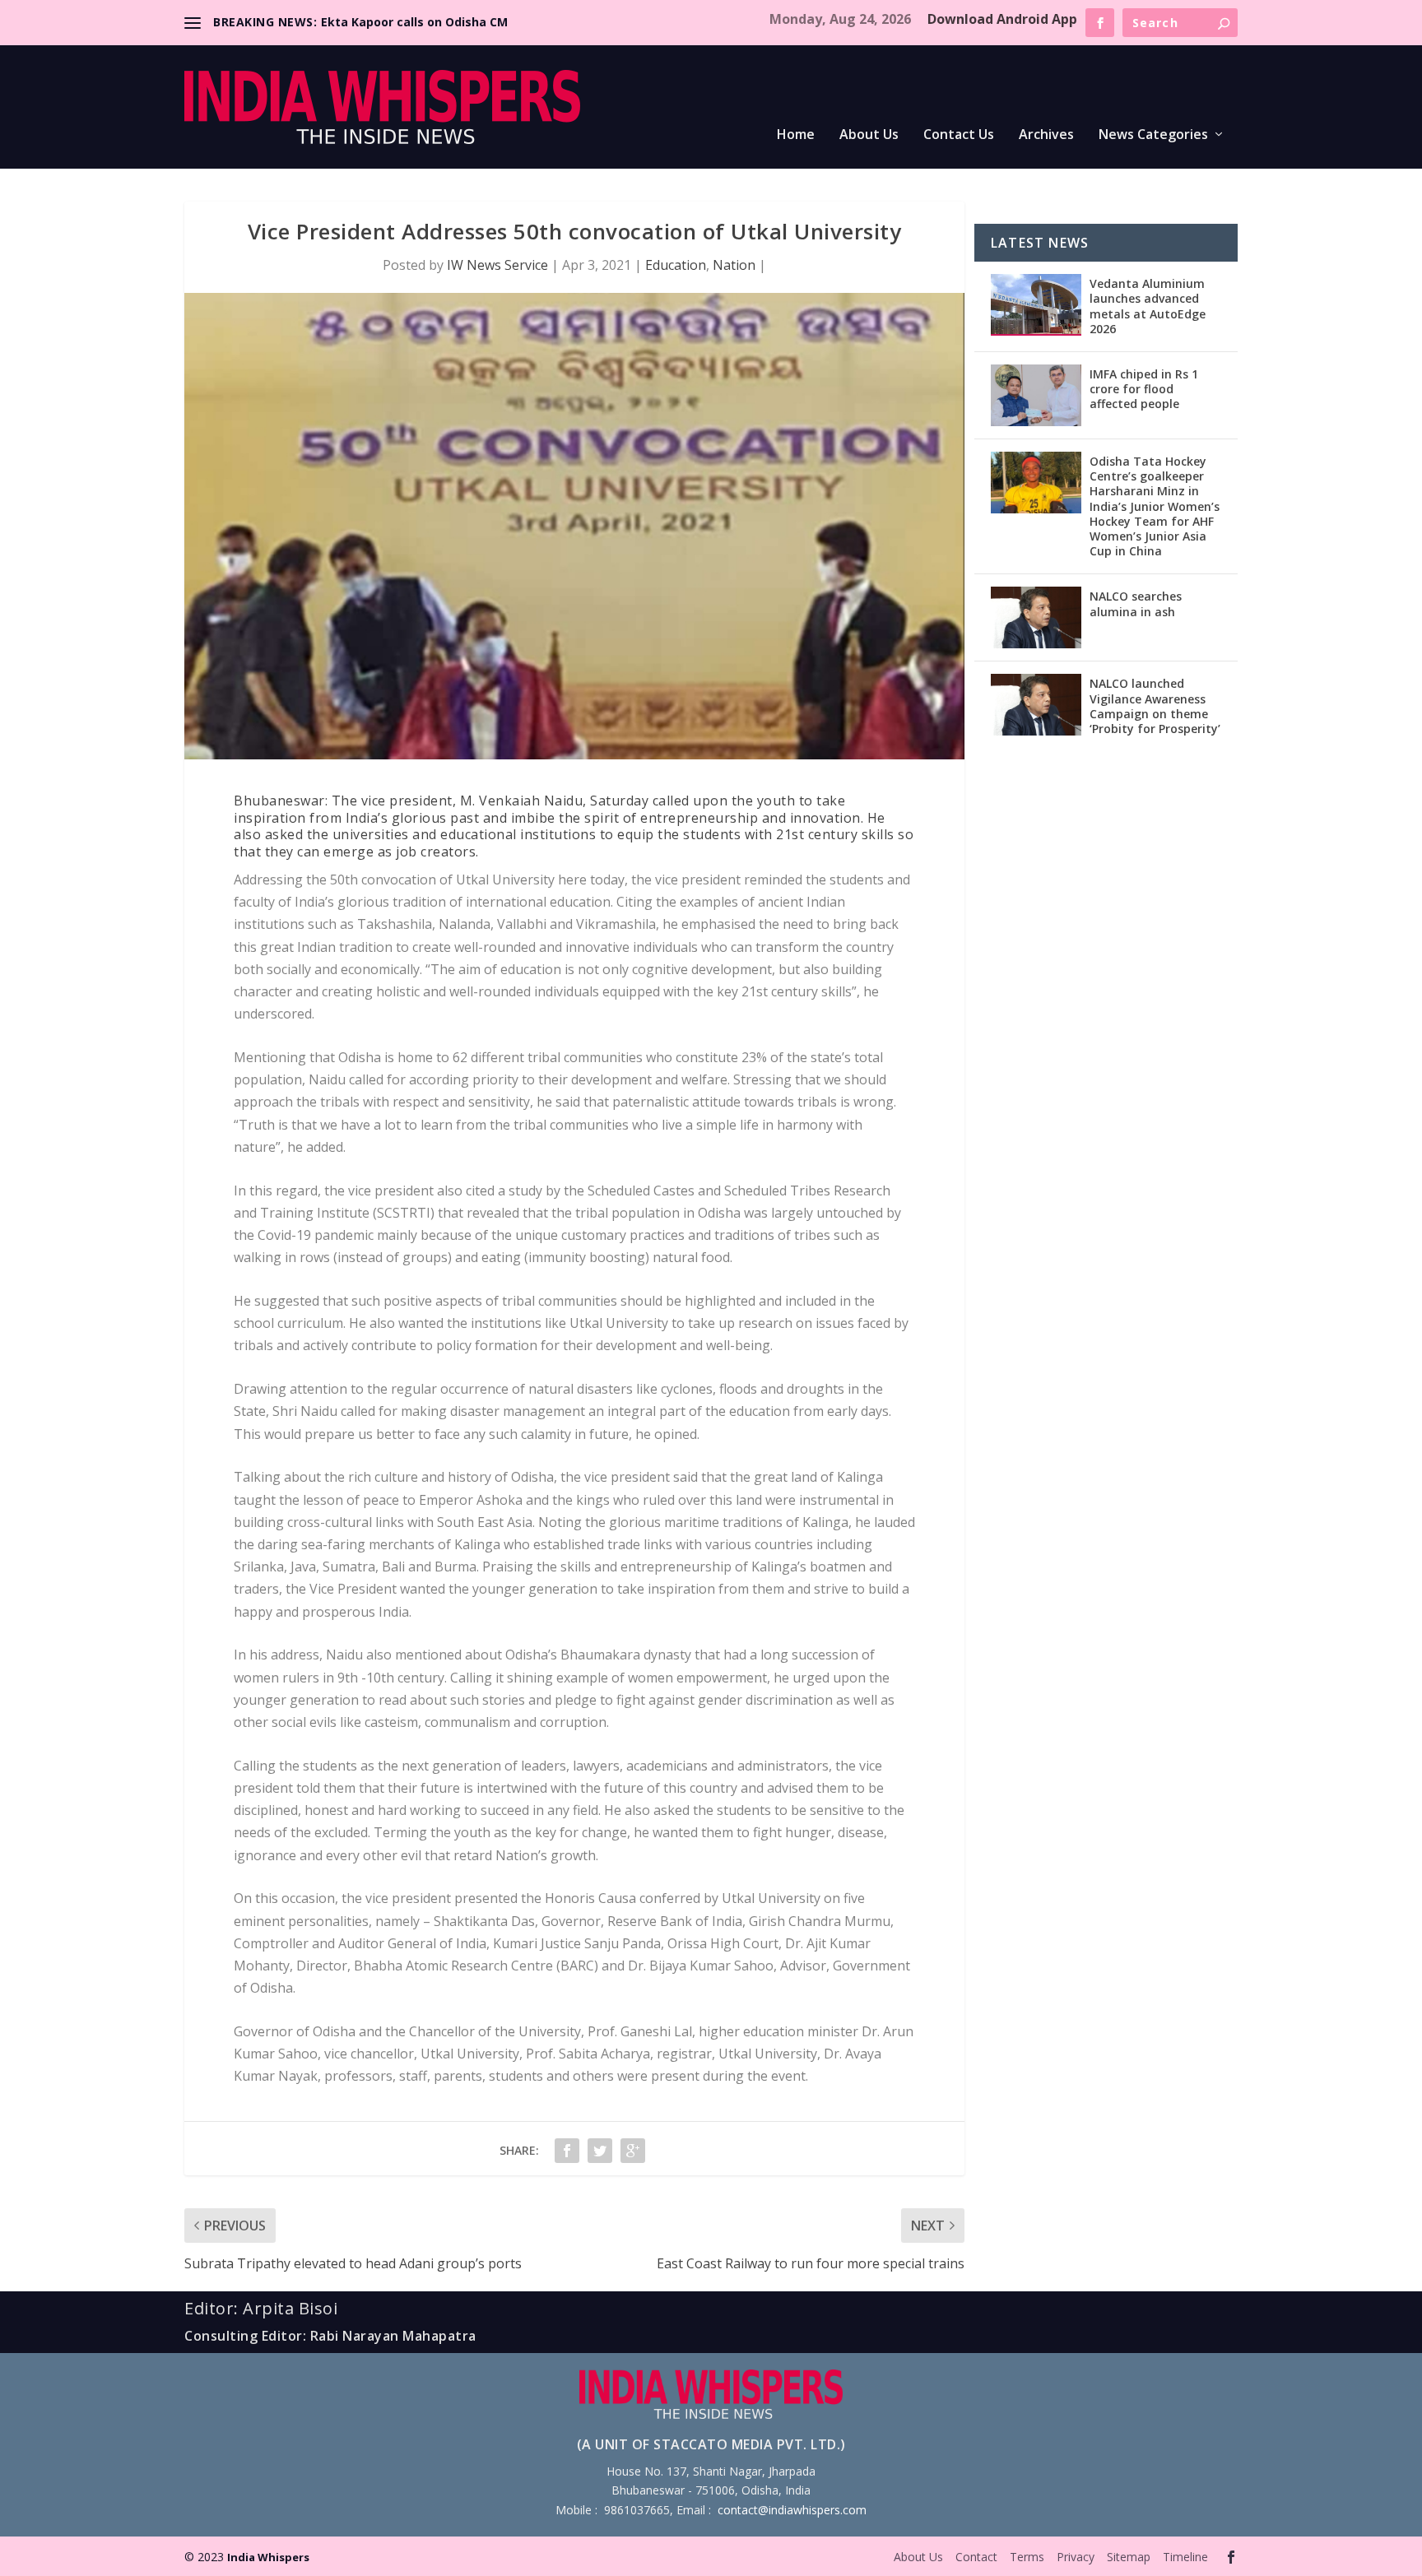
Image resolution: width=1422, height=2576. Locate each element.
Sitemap (1129, 2557)
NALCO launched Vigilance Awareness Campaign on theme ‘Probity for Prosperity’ (1155, 706)
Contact (976, 2557)
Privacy (1076, 2557)
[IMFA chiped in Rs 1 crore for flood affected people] (1036, 395)
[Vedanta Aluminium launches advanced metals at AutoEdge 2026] (1036, 305)
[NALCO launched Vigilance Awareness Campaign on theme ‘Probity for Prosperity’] (1036, 705)
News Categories (1153, 135)
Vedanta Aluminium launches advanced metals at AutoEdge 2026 (1148, 306)
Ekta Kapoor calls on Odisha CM (414, 22)
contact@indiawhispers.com (792, 2510)
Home (796, 135)
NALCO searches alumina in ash (1136, 603)
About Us (869, 135)
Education (676, 265)
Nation (734, 265)
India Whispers (268, 2557)
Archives (1046, 135)
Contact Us (959, 135)
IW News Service (497, 265)
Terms (1027, 2557)
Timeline (1185, 2557)
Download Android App (1002, 19)
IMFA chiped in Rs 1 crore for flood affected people (1144, 389)
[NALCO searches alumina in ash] (1036, 617)
